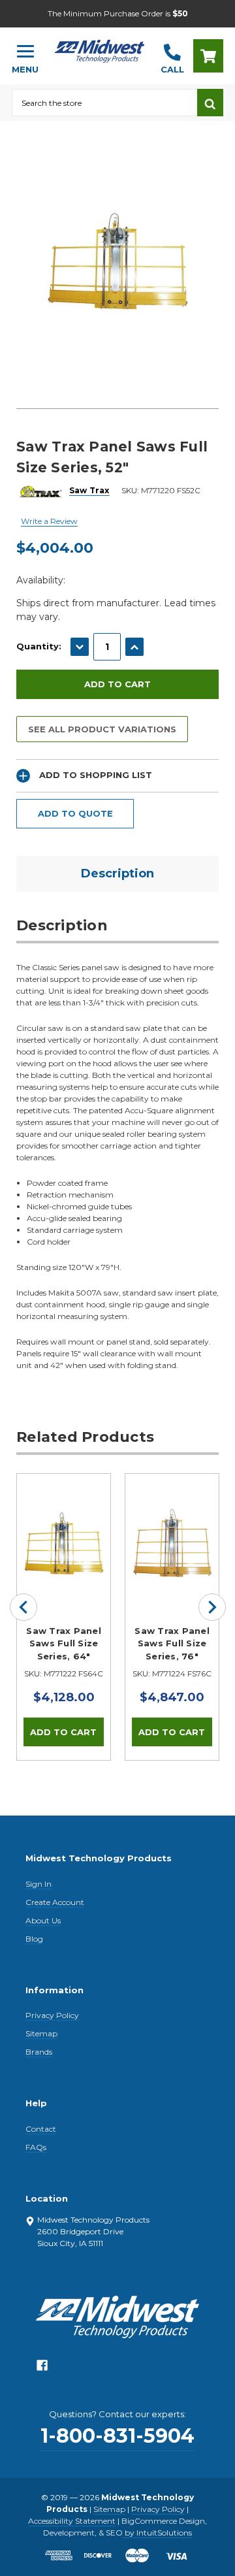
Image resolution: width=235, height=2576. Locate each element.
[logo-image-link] (100, 50)
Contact (41, 2129)
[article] (64, 1617)
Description (117, 873)
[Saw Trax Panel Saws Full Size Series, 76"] (172, 1521)
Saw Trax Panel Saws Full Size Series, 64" (64, 1643)
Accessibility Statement (72, 2521)
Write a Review (49, 521)
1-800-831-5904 (117, 2436)
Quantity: (39, 646)
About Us (43, 1920)
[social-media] (42, 2369)
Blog (34, 1939)
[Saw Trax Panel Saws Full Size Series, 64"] (64, 1521)
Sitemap (41, 2033)
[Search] (210, 103)
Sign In (39, 1884)
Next (212, 1607)
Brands (39, 2052)
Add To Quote (75, 813)
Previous (23, 1607)
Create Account (55, 1902)
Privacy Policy (52, 2015)
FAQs (36, 2147)
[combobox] (104, 103)
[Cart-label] (208, 56)
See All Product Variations (102, 729)
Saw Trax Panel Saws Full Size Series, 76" (172, 1643)
